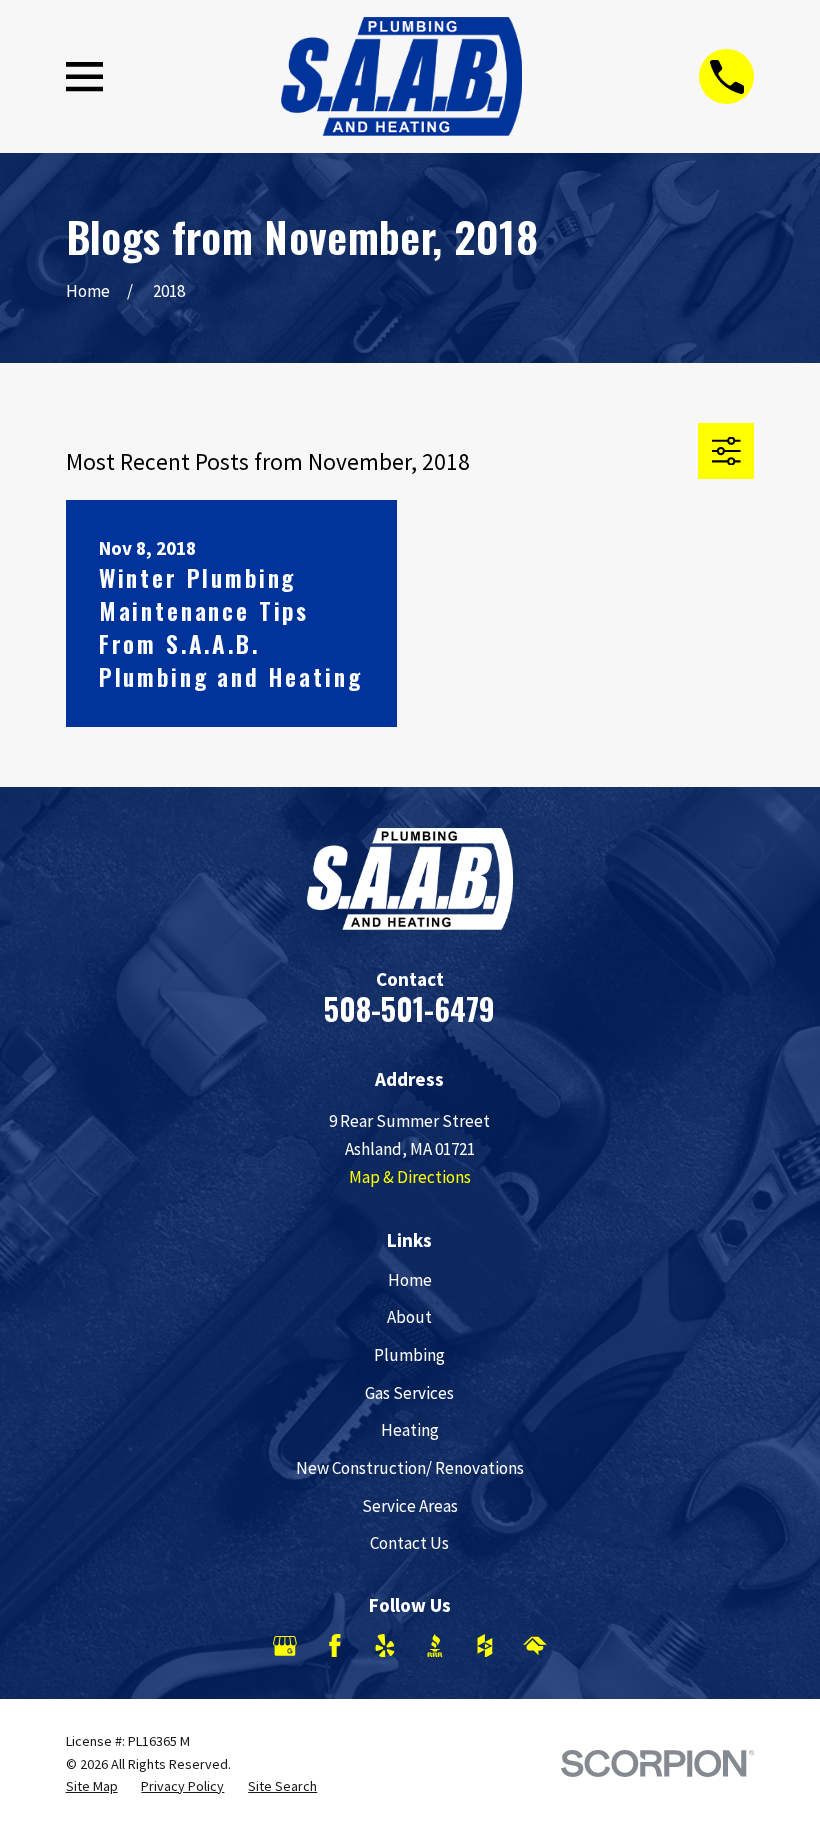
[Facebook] (335, 1646)
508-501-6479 (409, 1008)
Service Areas (410, 1506)
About (409, 1317)
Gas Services (409, 1393)
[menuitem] (92, 1787)
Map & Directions (410, 1177)
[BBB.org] (435, 1646)
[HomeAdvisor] (535, 1646)
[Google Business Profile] (285, 1646)
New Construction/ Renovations (410, 1468)
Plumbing (409, 1355)
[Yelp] (385, 1646)
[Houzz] (485, 1646)
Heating (410, 1430)
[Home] (401, 76)
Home (410, 1280)
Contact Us (409, 1543)
